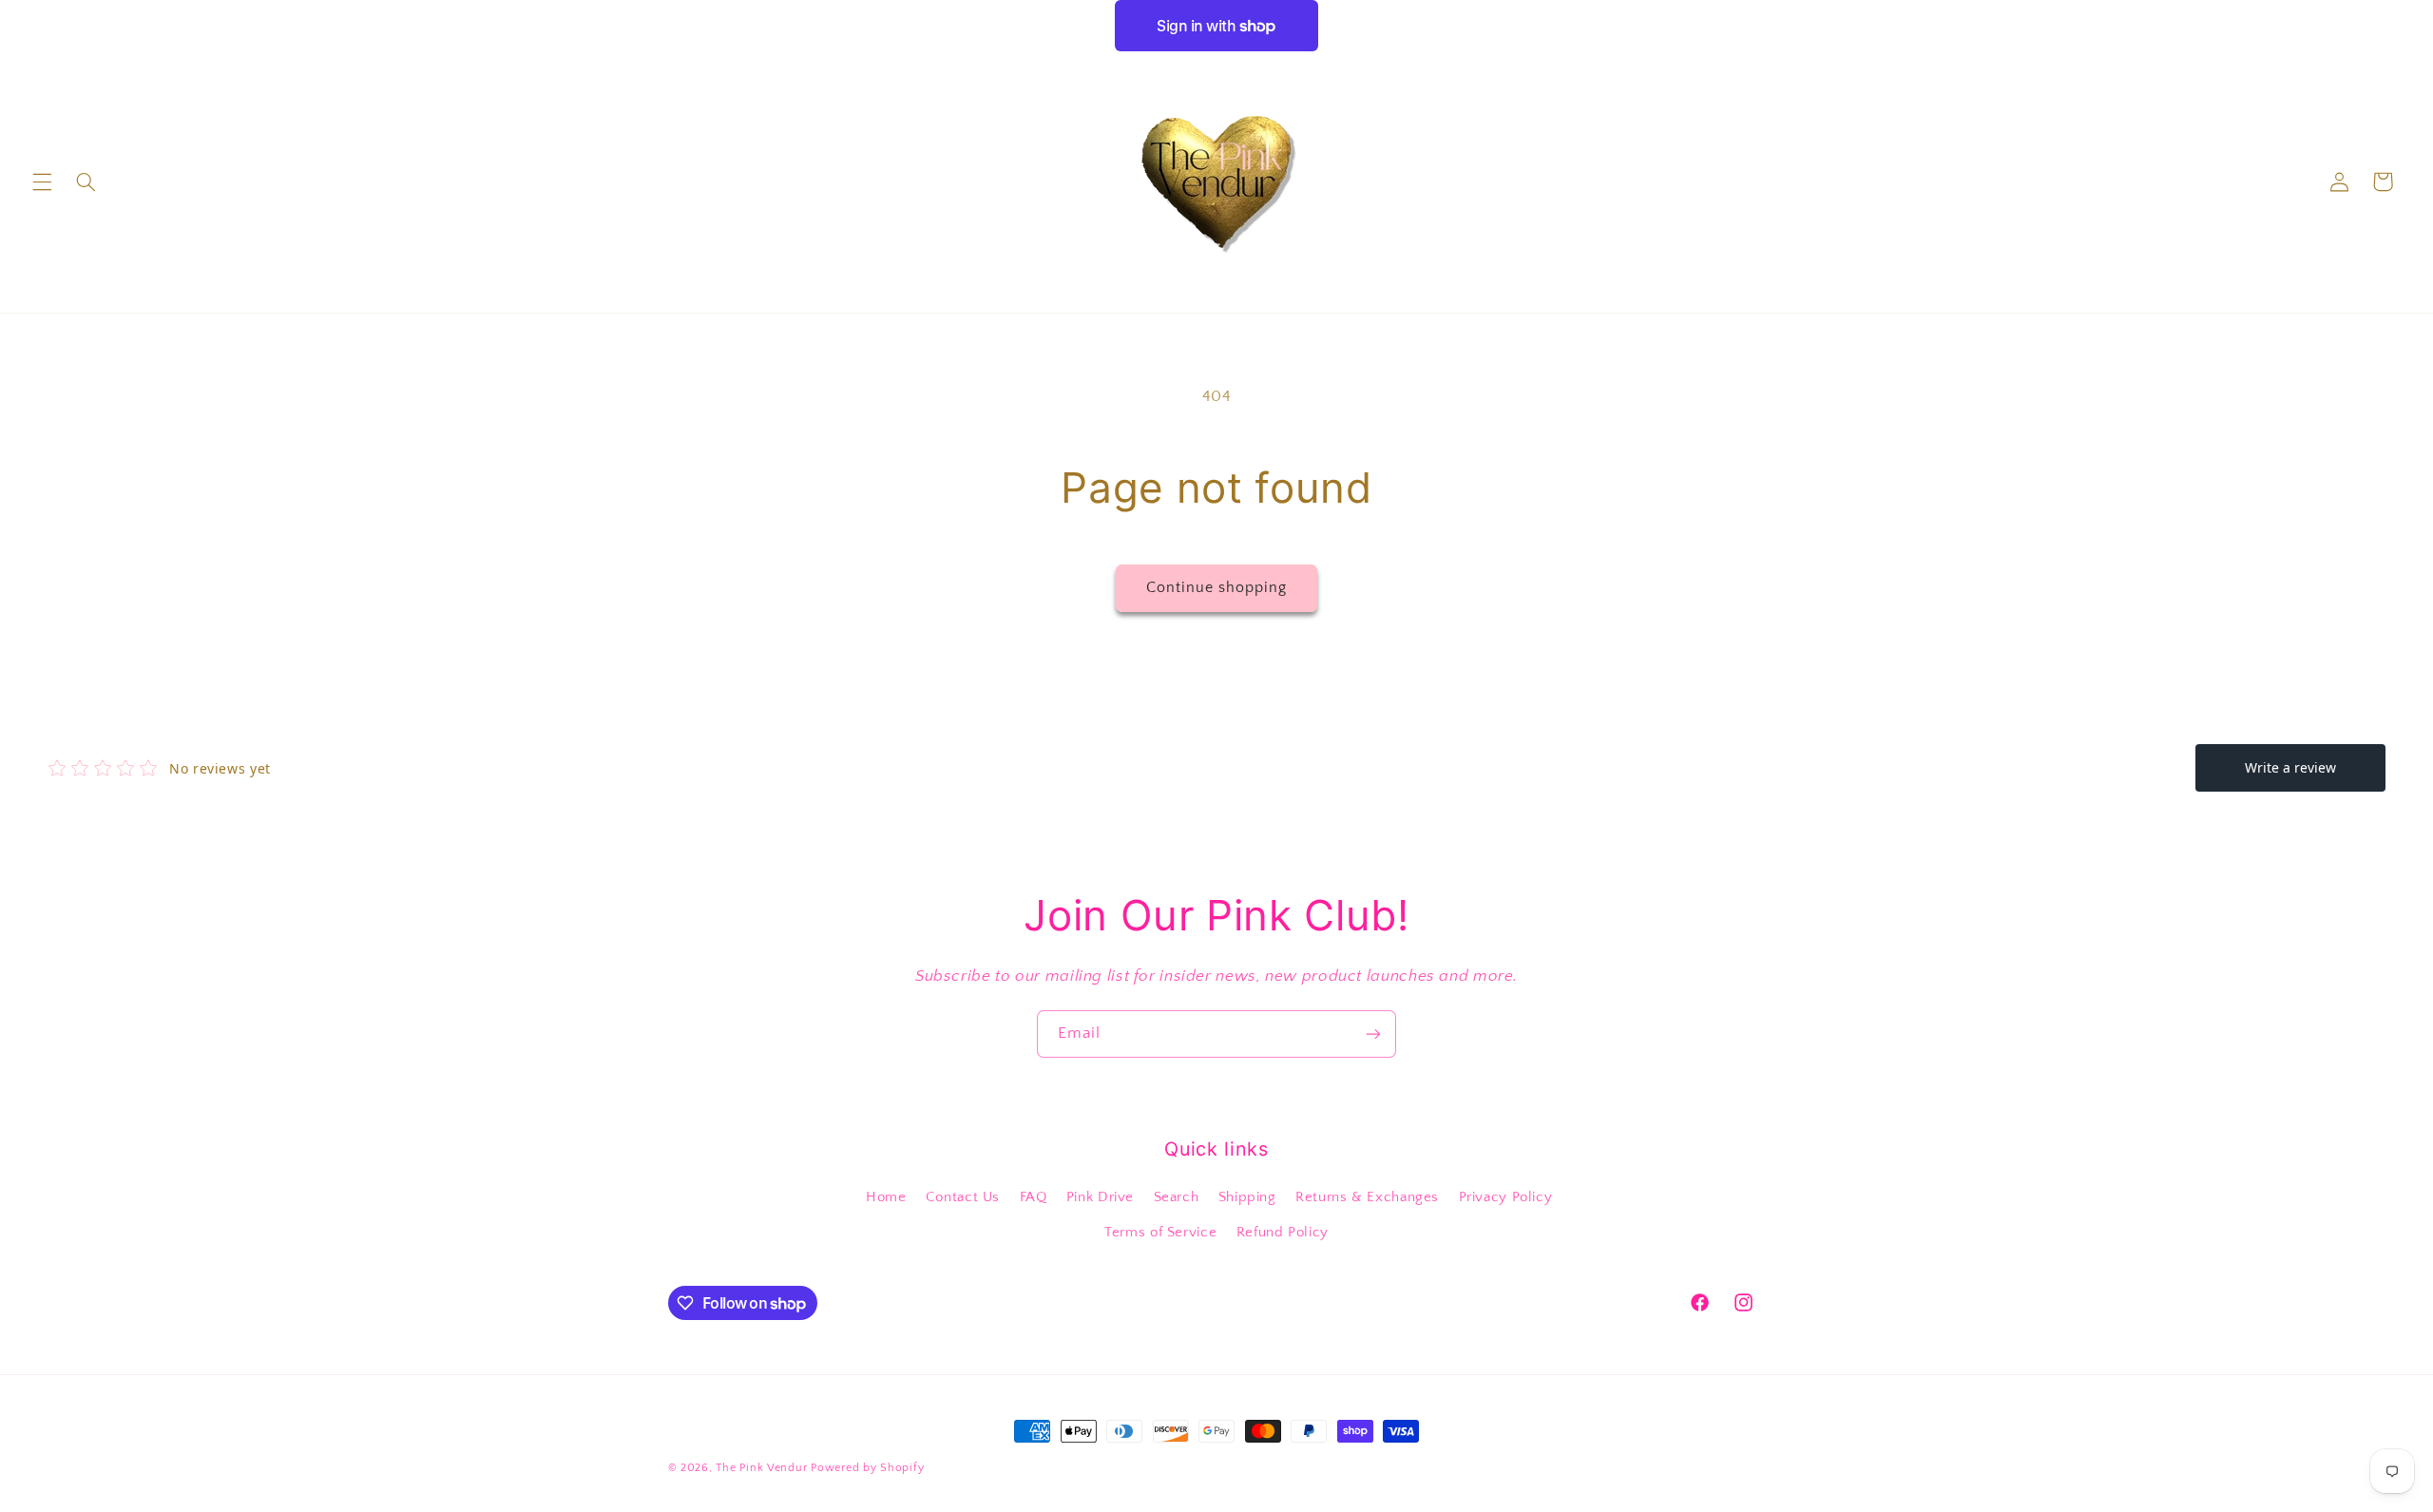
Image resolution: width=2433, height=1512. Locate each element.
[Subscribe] (1373, 1034)
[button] (42, 182)
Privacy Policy (1506, 1197)
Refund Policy (1283, 1233)
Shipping (1247, 1197)
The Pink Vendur (761, 1468)
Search (1177, 1197)
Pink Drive (1100, 1197)
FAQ (1034, 1197)
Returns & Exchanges (1367, 1197)
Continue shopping (1217, 588)
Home (886, 1197)
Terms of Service (1160, 1233)
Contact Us (963, 1197)
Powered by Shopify (867, 1468)
